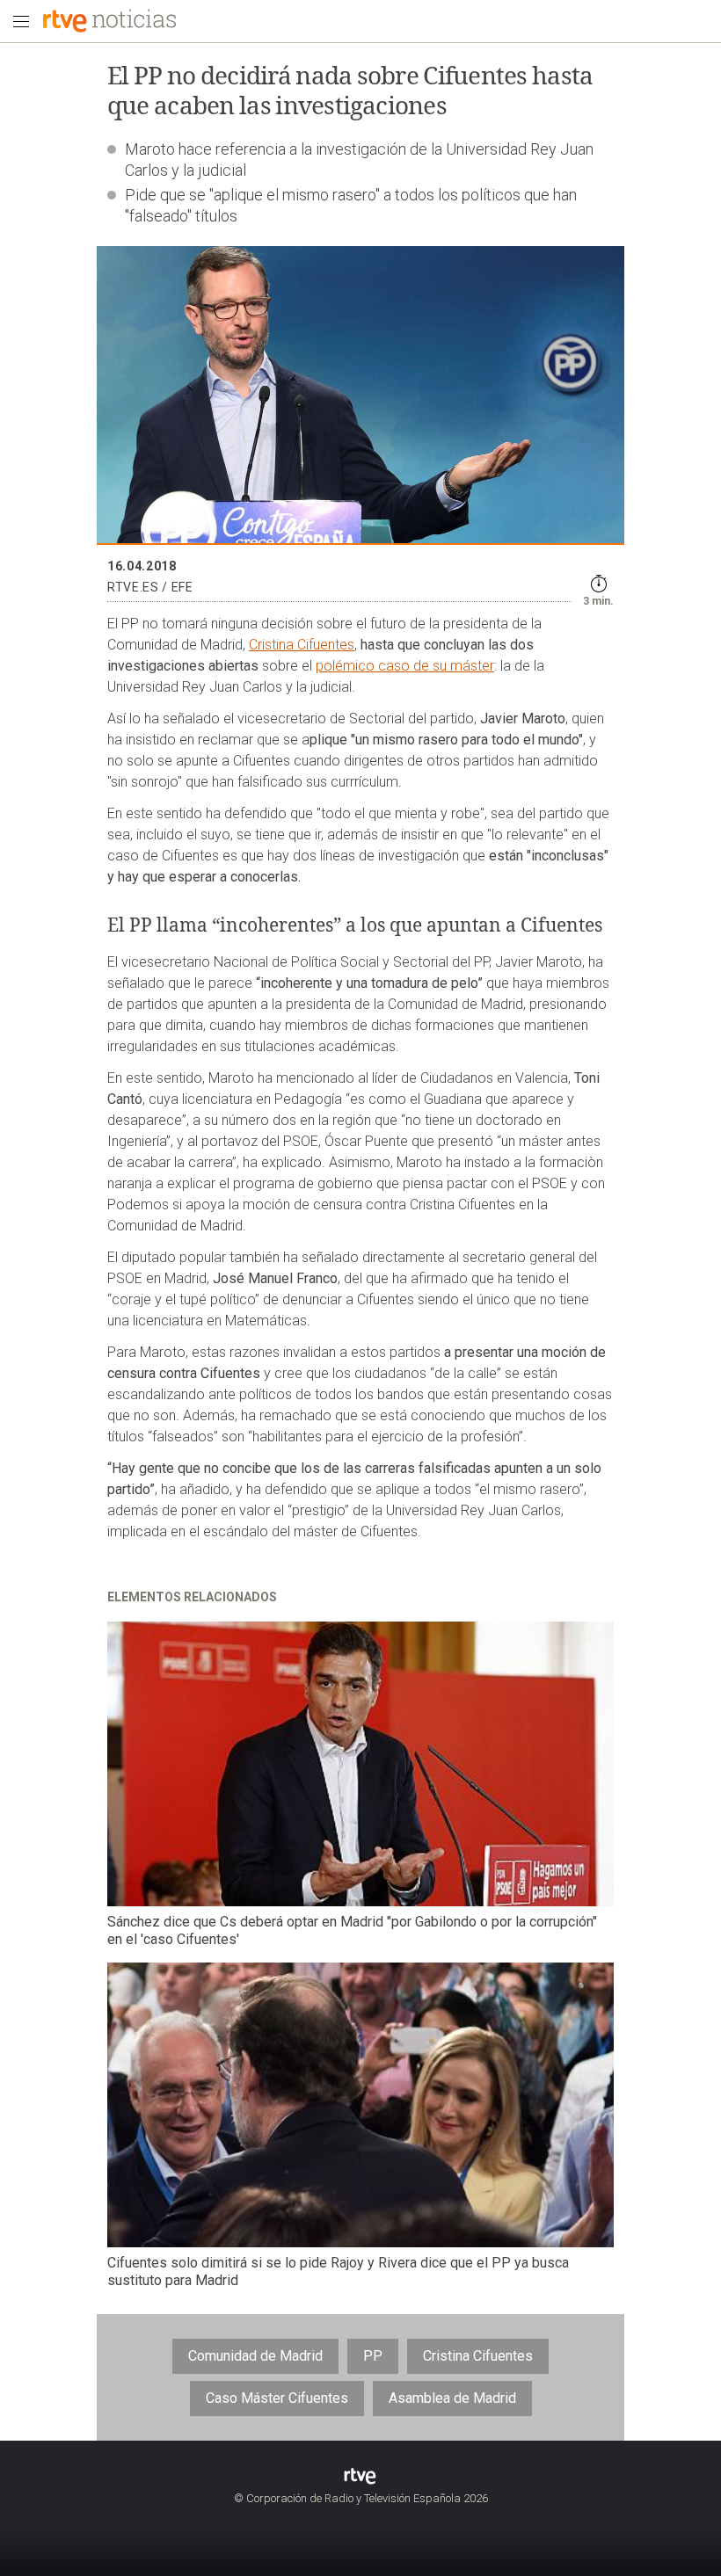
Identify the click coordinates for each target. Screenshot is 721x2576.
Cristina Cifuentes (302, 645)
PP (373, 2356)
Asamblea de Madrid (452, 2398)
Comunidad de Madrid (255, 2356)
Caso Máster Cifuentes (277, 2398)
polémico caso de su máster (405, 666)
